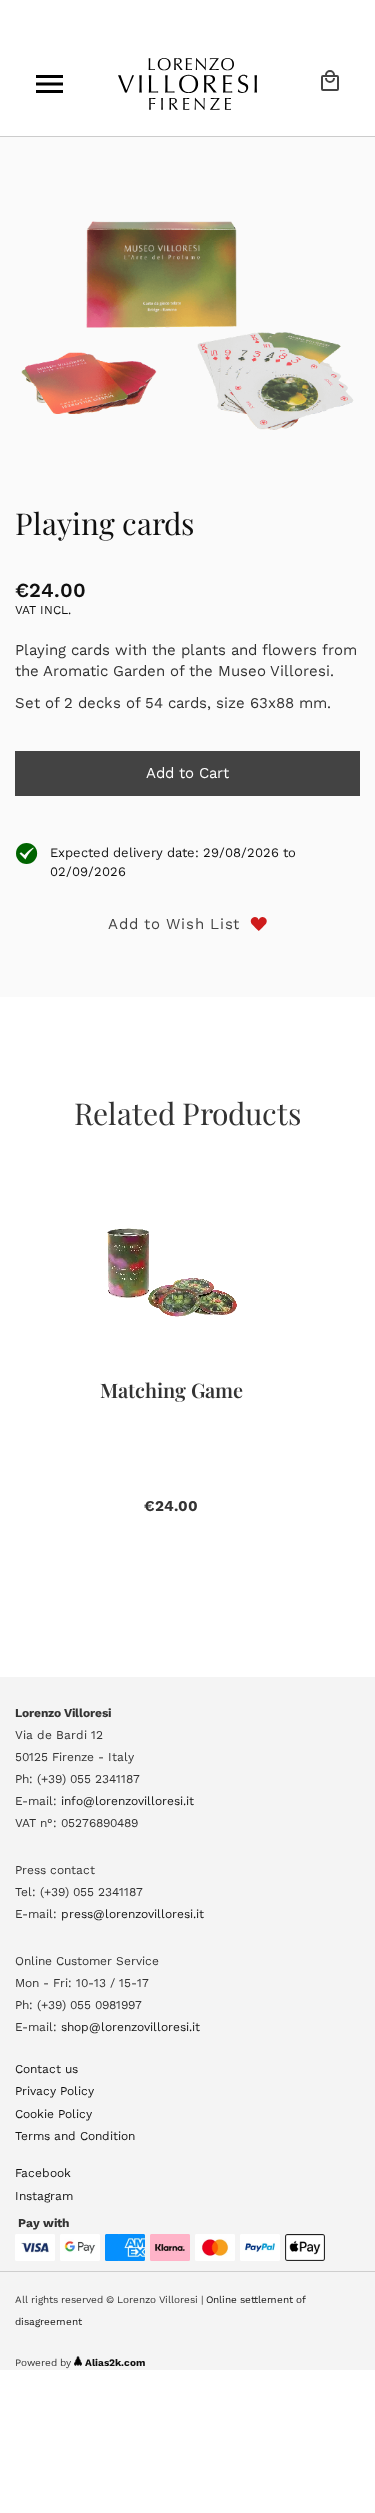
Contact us (46, 2069)
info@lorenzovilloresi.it (127, 1801)
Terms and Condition (75, 2136)
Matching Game (171, 1389)
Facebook (43, 2173)
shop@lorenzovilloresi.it (130, 2027)
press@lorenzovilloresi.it (132, 1914)
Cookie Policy (53, 2114)
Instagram (44, 2196)
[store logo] (188, 84)
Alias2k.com (115, 2362)
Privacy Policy (54, 2091)
